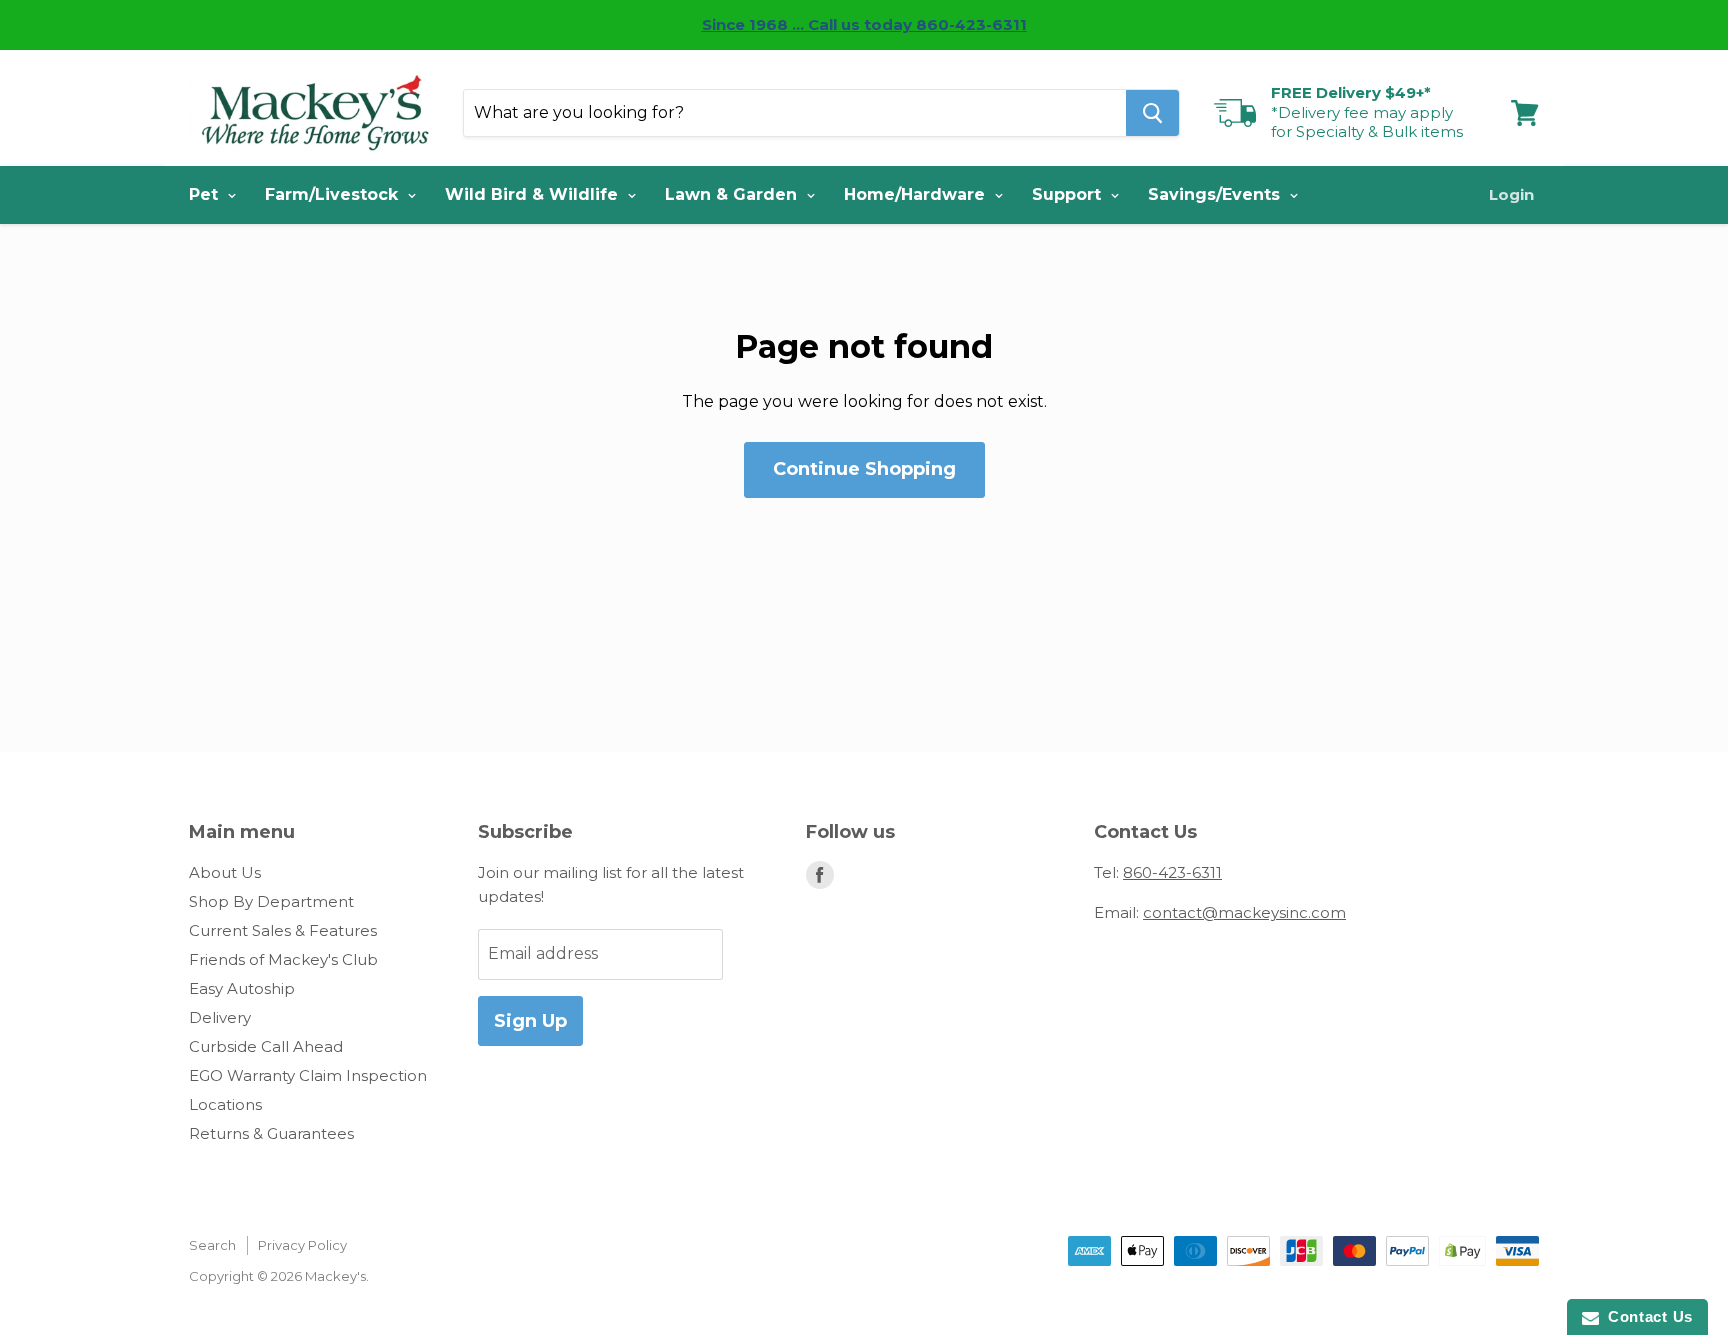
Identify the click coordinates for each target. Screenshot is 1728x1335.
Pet (206, 194)
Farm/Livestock (334, 194)
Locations (225, 1104)
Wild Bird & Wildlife (534, 194)
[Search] (1152, 113)
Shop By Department (271, 901)
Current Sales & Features (283, 930)
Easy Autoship (242, 988)
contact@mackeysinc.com (1244, 912)
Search (212, 1245)
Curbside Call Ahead (266, 1046)
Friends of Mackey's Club (283, 959)
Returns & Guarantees (271, 1133)
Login (1511, 194)
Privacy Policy (302, 1245)
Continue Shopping (864, 469)
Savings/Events (1216, 194)
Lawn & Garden (733, 194)
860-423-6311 (1172, 872)
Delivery (220, 1017)
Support (1069, 194)
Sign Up (530, 1021)
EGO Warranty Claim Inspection (308, 1075)
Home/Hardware (917, 194)
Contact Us (1646, 1316)
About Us (225, 872)
